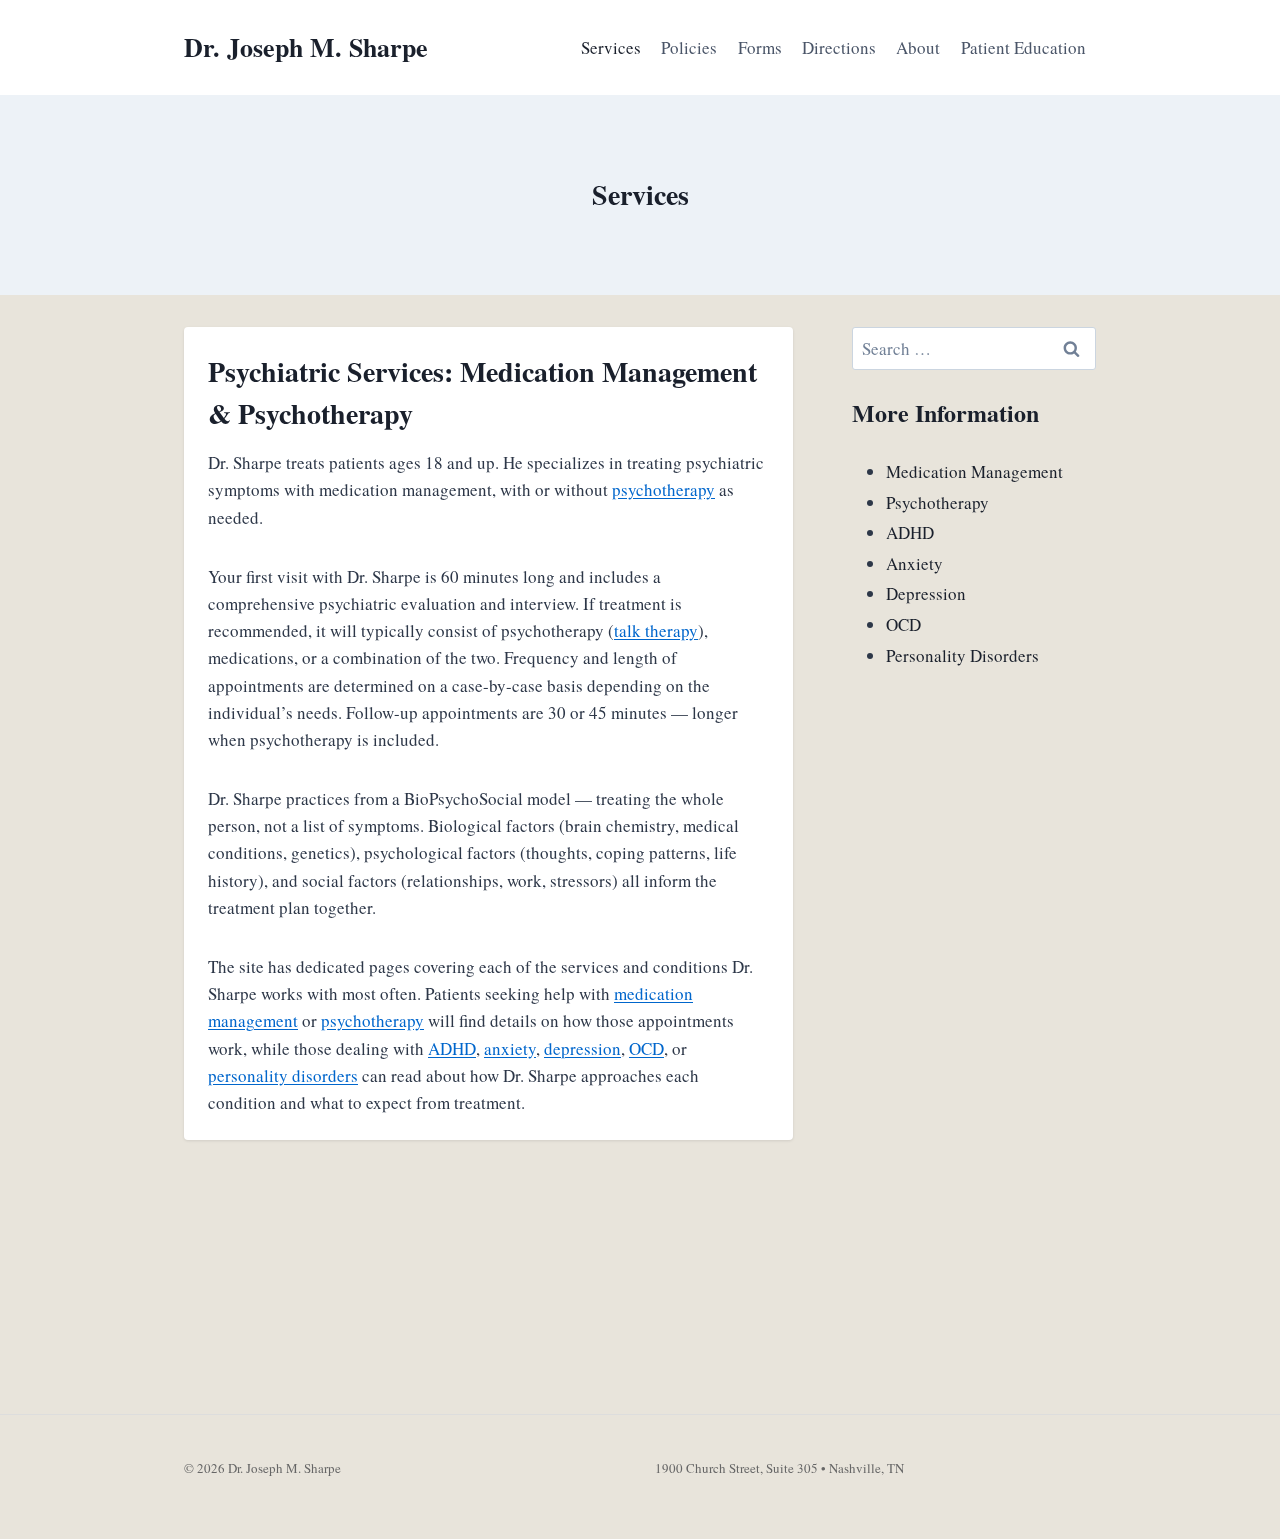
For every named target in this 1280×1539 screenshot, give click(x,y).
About (918, 47)
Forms (760, 47)
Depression (926, 593)
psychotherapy (663, 489)
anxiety (510, 1048)
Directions (839, 47)
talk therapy (656, 630)
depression (582, 1048)
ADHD (452, 1048)
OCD (646, 1048)
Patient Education (1023, 47)
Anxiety (914, 563)
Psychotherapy (937, 502)
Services (611, 47)
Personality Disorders (962, 655)
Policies (689, 47)
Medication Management (974, 471)
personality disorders (283, 1075)
